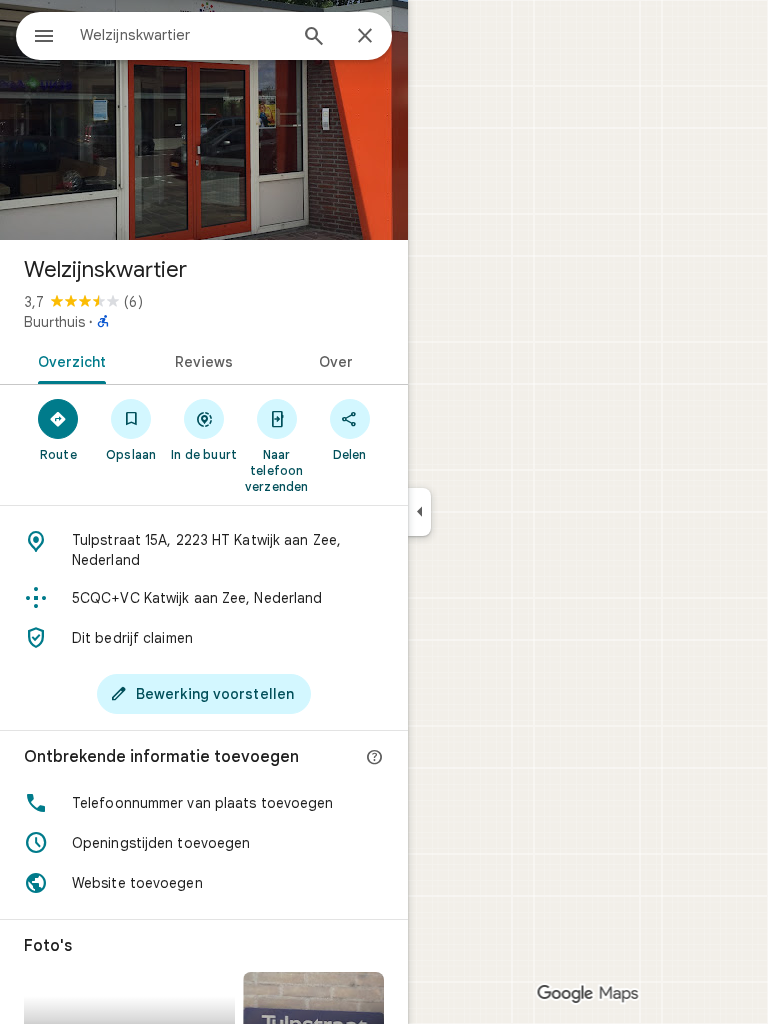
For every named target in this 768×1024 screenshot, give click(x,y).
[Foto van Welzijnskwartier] (204, 120)
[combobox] (183, 35)
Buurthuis (54, 322)
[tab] (68, 360)
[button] (204, 803)
